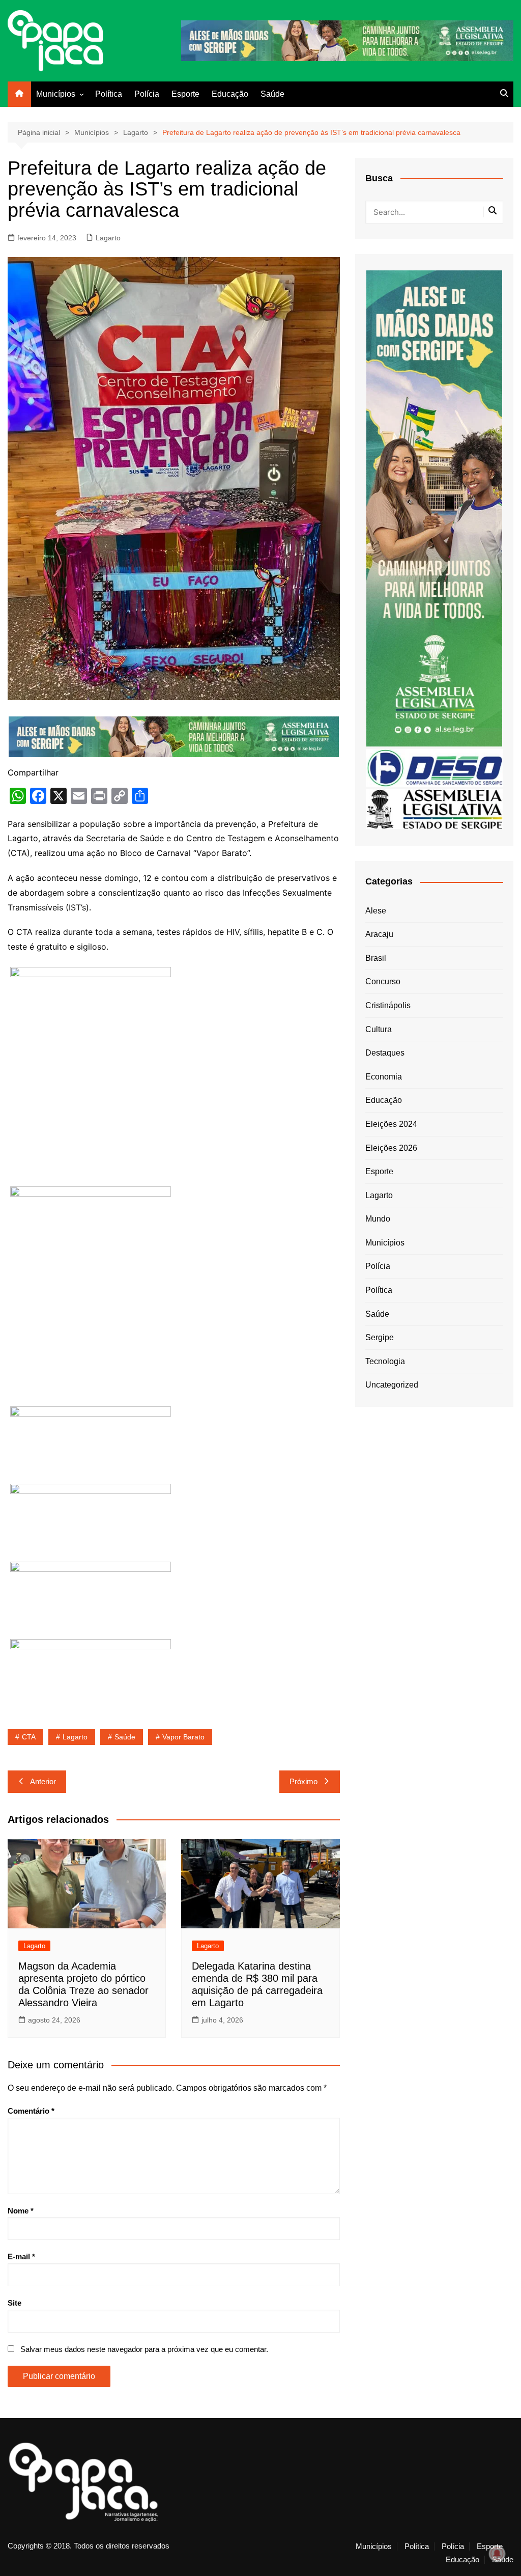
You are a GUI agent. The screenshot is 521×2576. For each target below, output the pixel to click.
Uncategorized (392, 1385)
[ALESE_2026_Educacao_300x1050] (434, 508)
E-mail (21, 2256)
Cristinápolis (388, 1005)
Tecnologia (385, 1361)
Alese (376, 911)
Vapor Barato (183, 1737)
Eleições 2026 (391, 1148)
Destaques (385, 1053)
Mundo (378, 1219)
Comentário (31, 2111)
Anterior (43, 1781)
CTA (29, 1737)
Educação (230, 94)
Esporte (185, 94)
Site (15, 2303)
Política (109, 94)
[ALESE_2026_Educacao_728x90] (347, 40)
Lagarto (108, 238)
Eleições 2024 (391, 1124)
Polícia (147, 94)
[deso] (434, 767)
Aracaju (379, 934)
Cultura (379, 1029)
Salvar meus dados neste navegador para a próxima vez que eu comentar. (144, 2349)
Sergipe (380, 1337)
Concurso (383, 981)
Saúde (272, 94)
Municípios (56, 94)
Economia (384, 1077)
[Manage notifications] (497, 2554)
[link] (91, 1073)
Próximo (303, 1781)
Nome (21, 2211)
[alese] (434, 808)
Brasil (376, 958)
